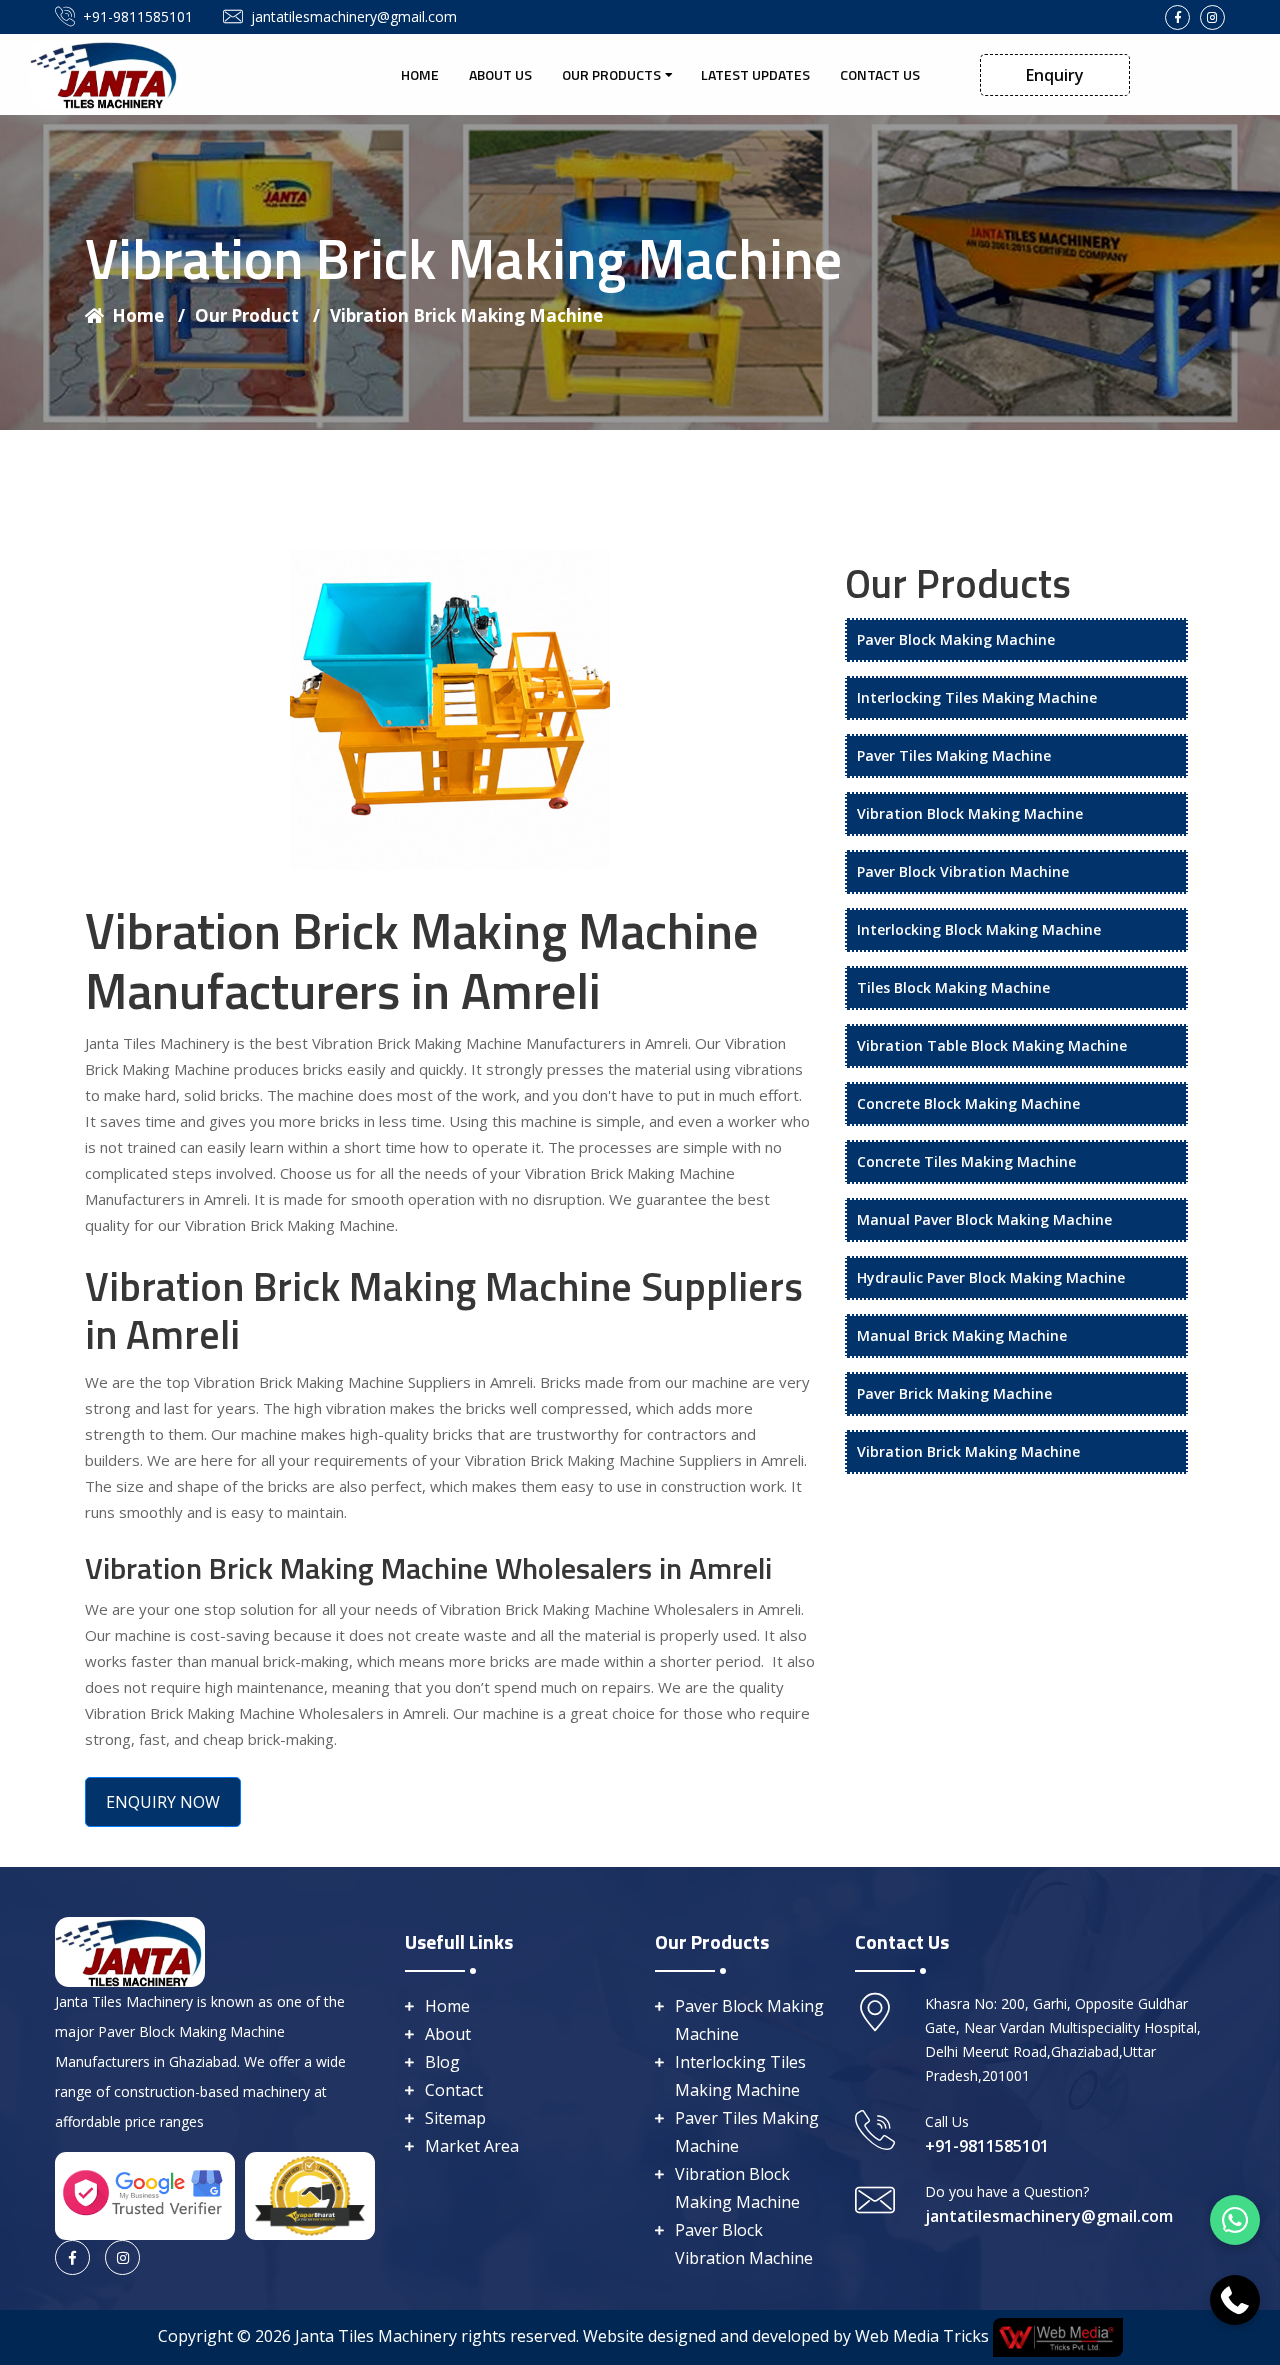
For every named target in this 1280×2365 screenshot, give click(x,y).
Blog (442, 2062)
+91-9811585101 (138, 16)
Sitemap (455, 2118)
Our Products (611, 74)
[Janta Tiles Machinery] (105, 73)
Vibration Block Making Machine (970, 813)
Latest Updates (755, 74)
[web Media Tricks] (1056, 2336)
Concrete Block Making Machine (968, 1103)
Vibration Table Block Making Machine (992, 1045)
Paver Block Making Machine (956, 639)
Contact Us (880, 74)
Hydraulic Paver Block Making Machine (991, 1277)
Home (420, 74)
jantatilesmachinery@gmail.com (354, 16)
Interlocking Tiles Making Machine (977, 697)
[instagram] (1212, 17)
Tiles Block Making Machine (953, 987)
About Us (500, 74)
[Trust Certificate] (310, 2194)
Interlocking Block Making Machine (979, 929)
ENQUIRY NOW (163, 1802)
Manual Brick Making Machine (962, 1335)
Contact (454, 2090)
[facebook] (1177, 17)
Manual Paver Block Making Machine (984, 1219)
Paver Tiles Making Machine (954, 755)
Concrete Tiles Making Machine (966, 1161)
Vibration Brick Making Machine (466, 315)
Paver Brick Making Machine (954, 1393)
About (448, 2034)
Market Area (472, 2146)
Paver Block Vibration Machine (963, 871)
